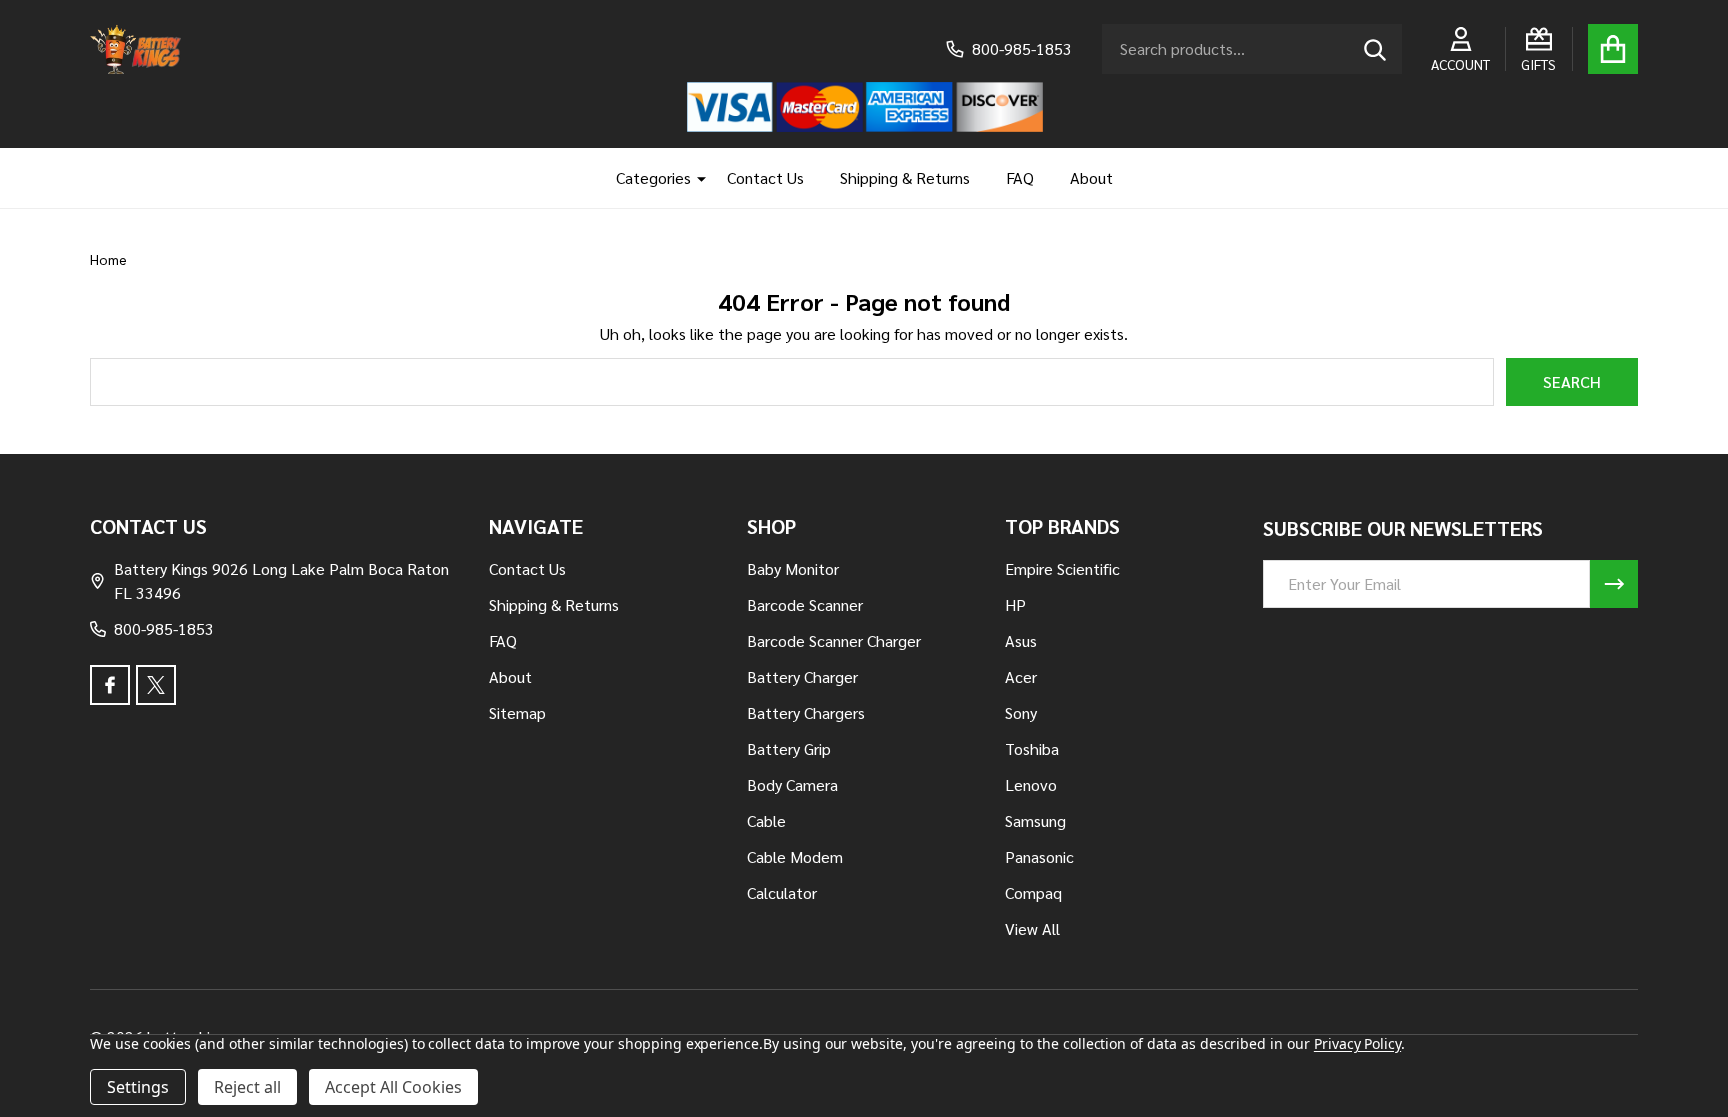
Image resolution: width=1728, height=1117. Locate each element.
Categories (653, 177)
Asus (1021, 640)
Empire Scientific (1062, 568)
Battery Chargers (806, 712)
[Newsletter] (1614, 584)
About (1091, 177)
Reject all (247, 1087)
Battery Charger (802, 676)
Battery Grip (789, 748)
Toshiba (1032, 748)
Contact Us (765, 177)
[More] (694, 178)
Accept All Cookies (393, 1087)
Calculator (782, 892)
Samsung (1035, 820)
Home (108, 259)
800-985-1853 (164, 628)
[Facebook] (110, 685)
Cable (766, 820)
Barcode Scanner (805, 604)
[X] (156, 685)
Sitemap (517, 712)
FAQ (1020, 177)
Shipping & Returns (905, 177)
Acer (1021, 676)
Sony (1021, 712)
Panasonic (1039, 856)
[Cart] (1613, 49)
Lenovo (1031, 784)
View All (1032, 928)
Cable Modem (795, 856)
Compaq (1033, 892)
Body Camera (792, 784)
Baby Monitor (793, 568)
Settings (138, 1087)
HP (1015, 604)
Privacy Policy (1357, 1043)
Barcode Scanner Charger (834, 640)
